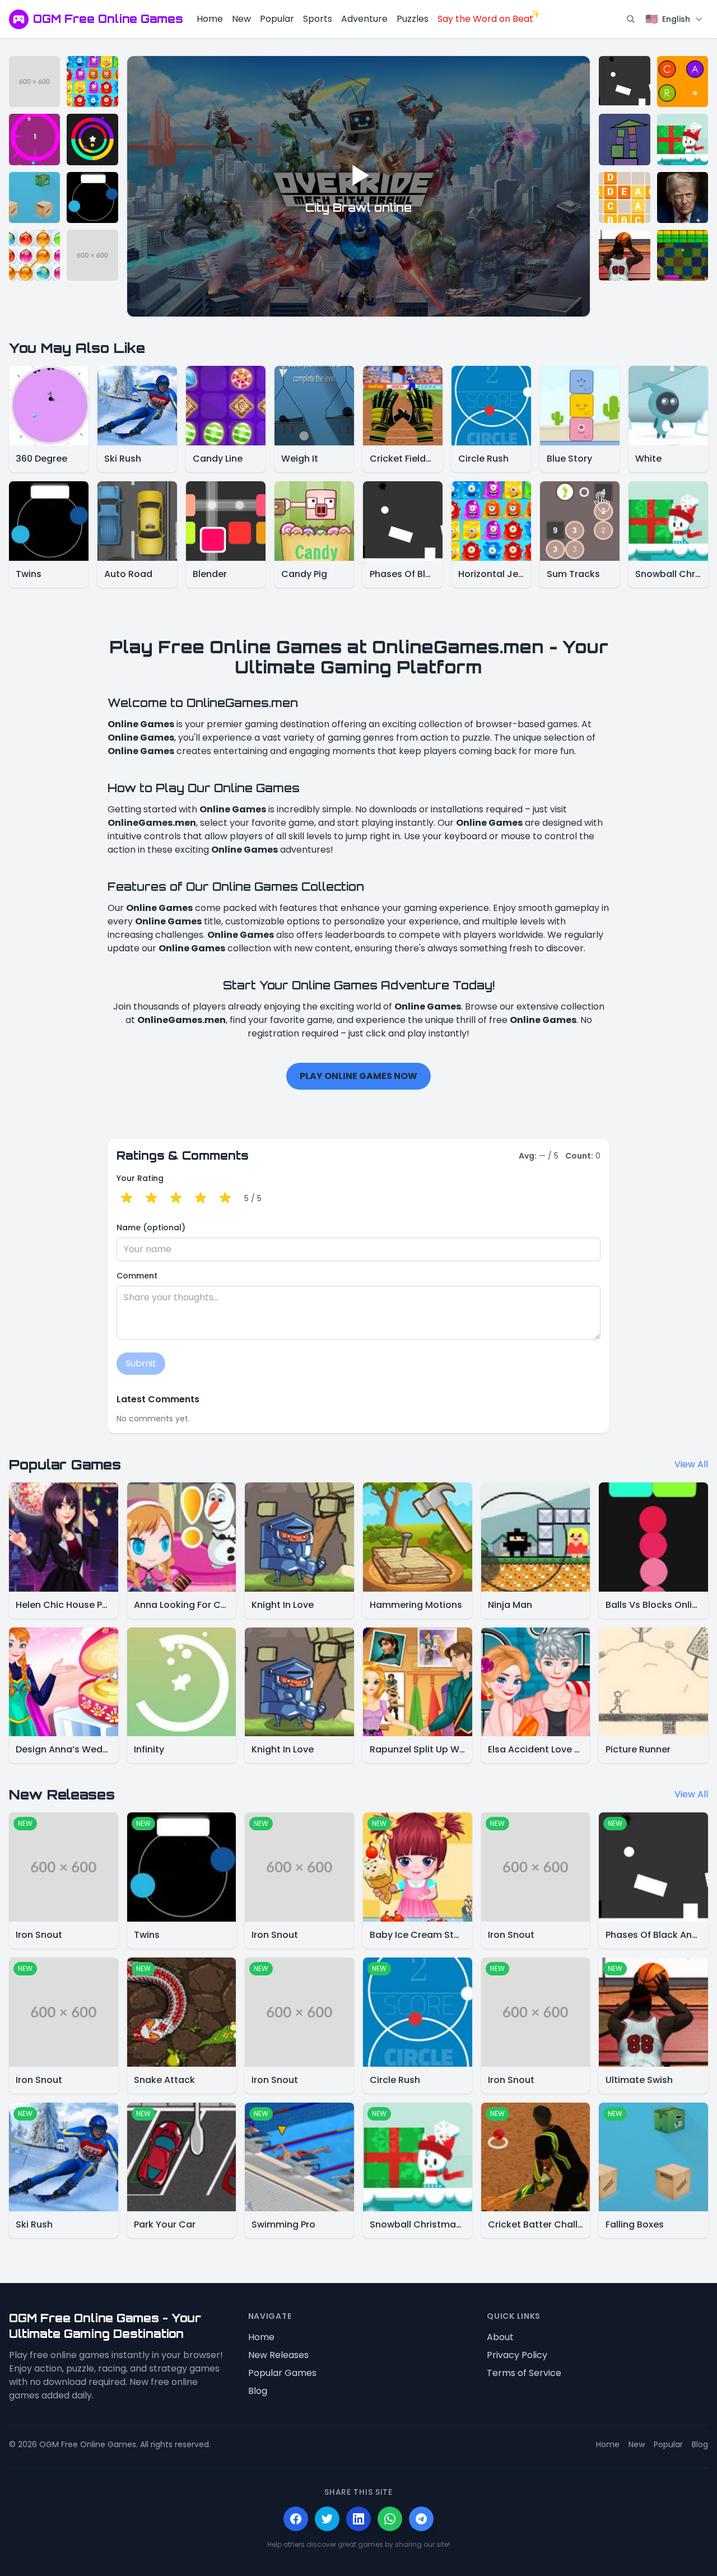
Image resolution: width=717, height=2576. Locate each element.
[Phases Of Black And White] (624, 82)
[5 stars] (225, 1198)
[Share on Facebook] (296, 2519)
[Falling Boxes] (34, 197)
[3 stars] (176, 1198)
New (241, 19)
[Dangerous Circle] (34, 139)
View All (691, 1464)
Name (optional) (151, 1227)
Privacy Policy (517, 2355)
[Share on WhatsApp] (390, 2519)
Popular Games (282, 2373)
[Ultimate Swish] (624, 255)
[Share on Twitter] (327, 2519)
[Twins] (92, 197)
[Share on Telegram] (421, 2519)
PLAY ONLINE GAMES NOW (358, 1076)
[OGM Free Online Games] (19, 19)
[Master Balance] (624, 139)
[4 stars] (201, 1198)
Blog (258, 2391)
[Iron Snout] (34, 82)
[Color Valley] (92, 139)
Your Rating (140, 1178)
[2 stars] (151, 1198)
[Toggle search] (631, 19)
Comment (137, 1276)
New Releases (278, 2355)
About (500, 2337)
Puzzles (413, 19)
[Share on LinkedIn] (358, 2519)
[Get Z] (624, 197)
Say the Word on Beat (485, 19)
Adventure (364, 19)
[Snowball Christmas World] (683, 139)
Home (210, 19)
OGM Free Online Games (108, 19)
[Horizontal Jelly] (92, 82)
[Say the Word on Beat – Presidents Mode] (683, 197)
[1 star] (127, 1198)
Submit (141, 1363)
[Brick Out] (683, 255)
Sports (318, 19)
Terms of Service (524, 2373)
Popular (277, 19)
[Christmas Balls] (34, 255)
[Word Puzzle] (683, 82)
